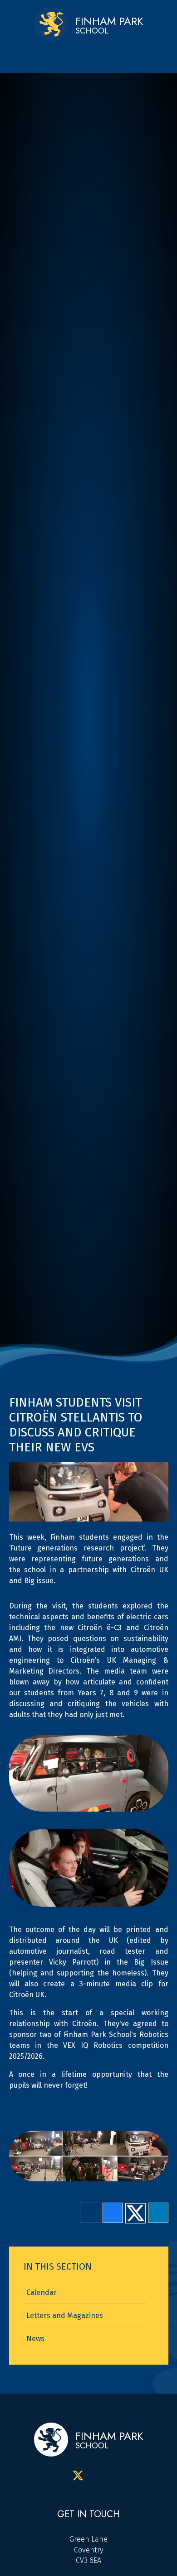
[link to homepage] (51, 25)
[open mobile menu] (92, 54)
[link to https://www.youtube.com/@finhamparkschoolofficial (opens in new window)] (120, 2476)
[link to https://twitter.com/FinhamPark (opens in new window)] (78, 2476)
